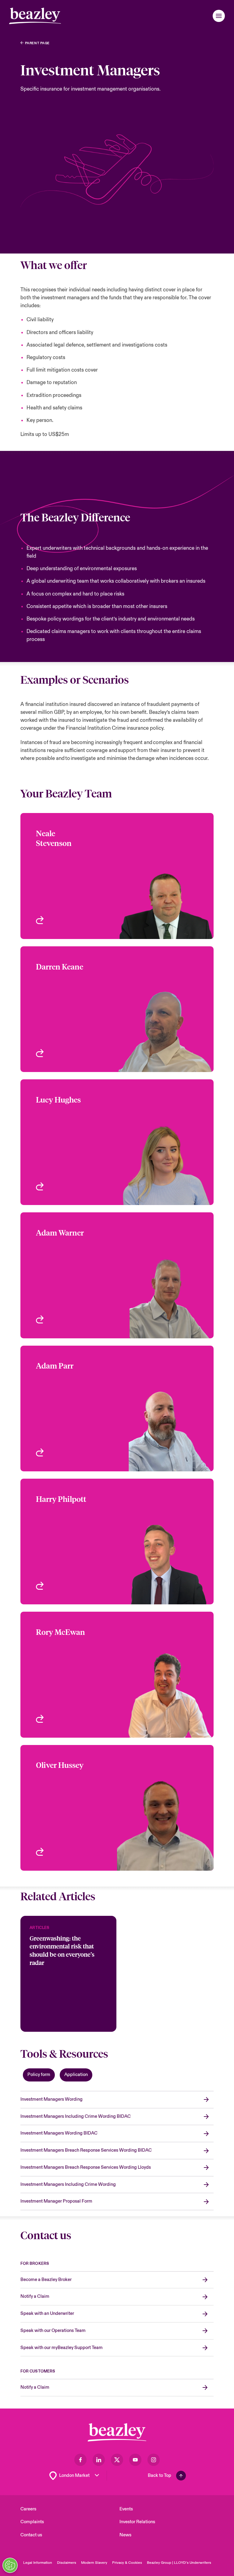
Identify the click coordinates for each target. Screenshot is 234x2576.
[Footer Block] (117, 2432)
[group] (68, 1974)
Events (126, 2509)
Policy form (39, 2075)
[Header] (35, 16)
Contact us (31, 2535)
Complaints (32, 2522)
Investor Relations (137, 2522)
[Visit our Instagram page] (154, 2460)
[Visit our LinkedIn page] (99, 2460)
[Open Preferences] (10, 2565)
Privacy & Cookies (127, 2563)
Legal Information (38, 2563)
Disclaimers (67, 2563)
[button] (219, 16)
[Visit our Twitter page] (117, 2460)
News (125, 2535)
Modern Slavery (94, 2563)
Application (76, 2075)
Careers (28, 2509)
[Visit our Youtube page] (135, 2460)
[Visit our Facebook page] (80, 2460)
